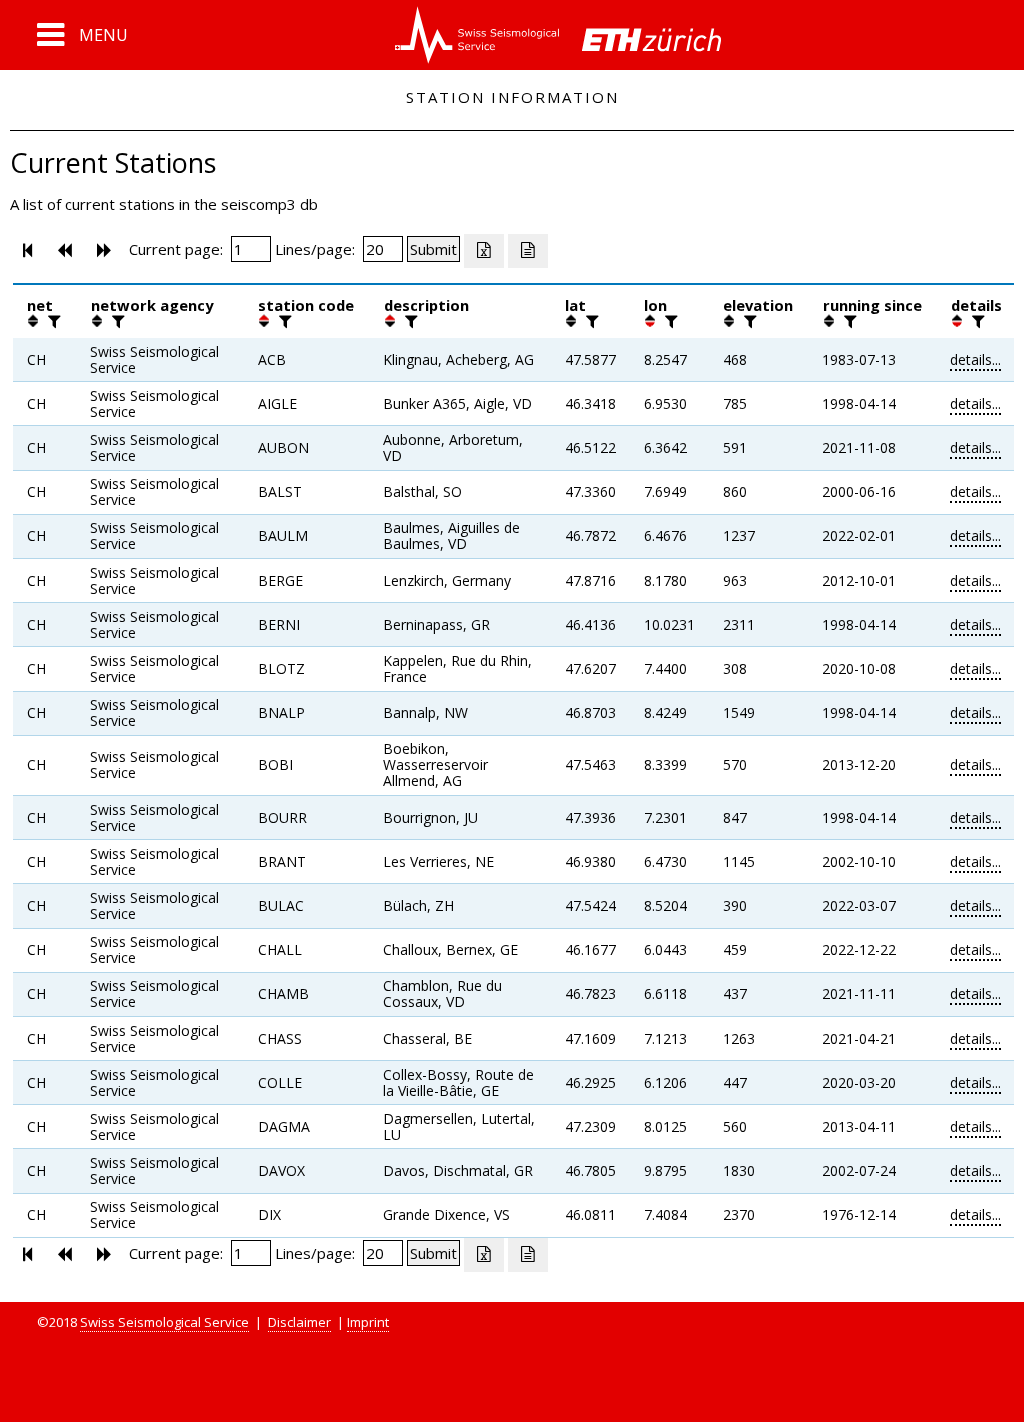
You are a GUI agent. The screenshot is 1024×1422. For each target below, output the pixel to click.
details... (975, 359)
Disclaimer (299, 1322)
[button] (82, 35)
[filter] (52, 321)
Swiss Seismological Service (164, 1322)
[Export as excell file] (484, 251)
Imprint (368, 1322)
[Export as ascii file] (528, 251)
